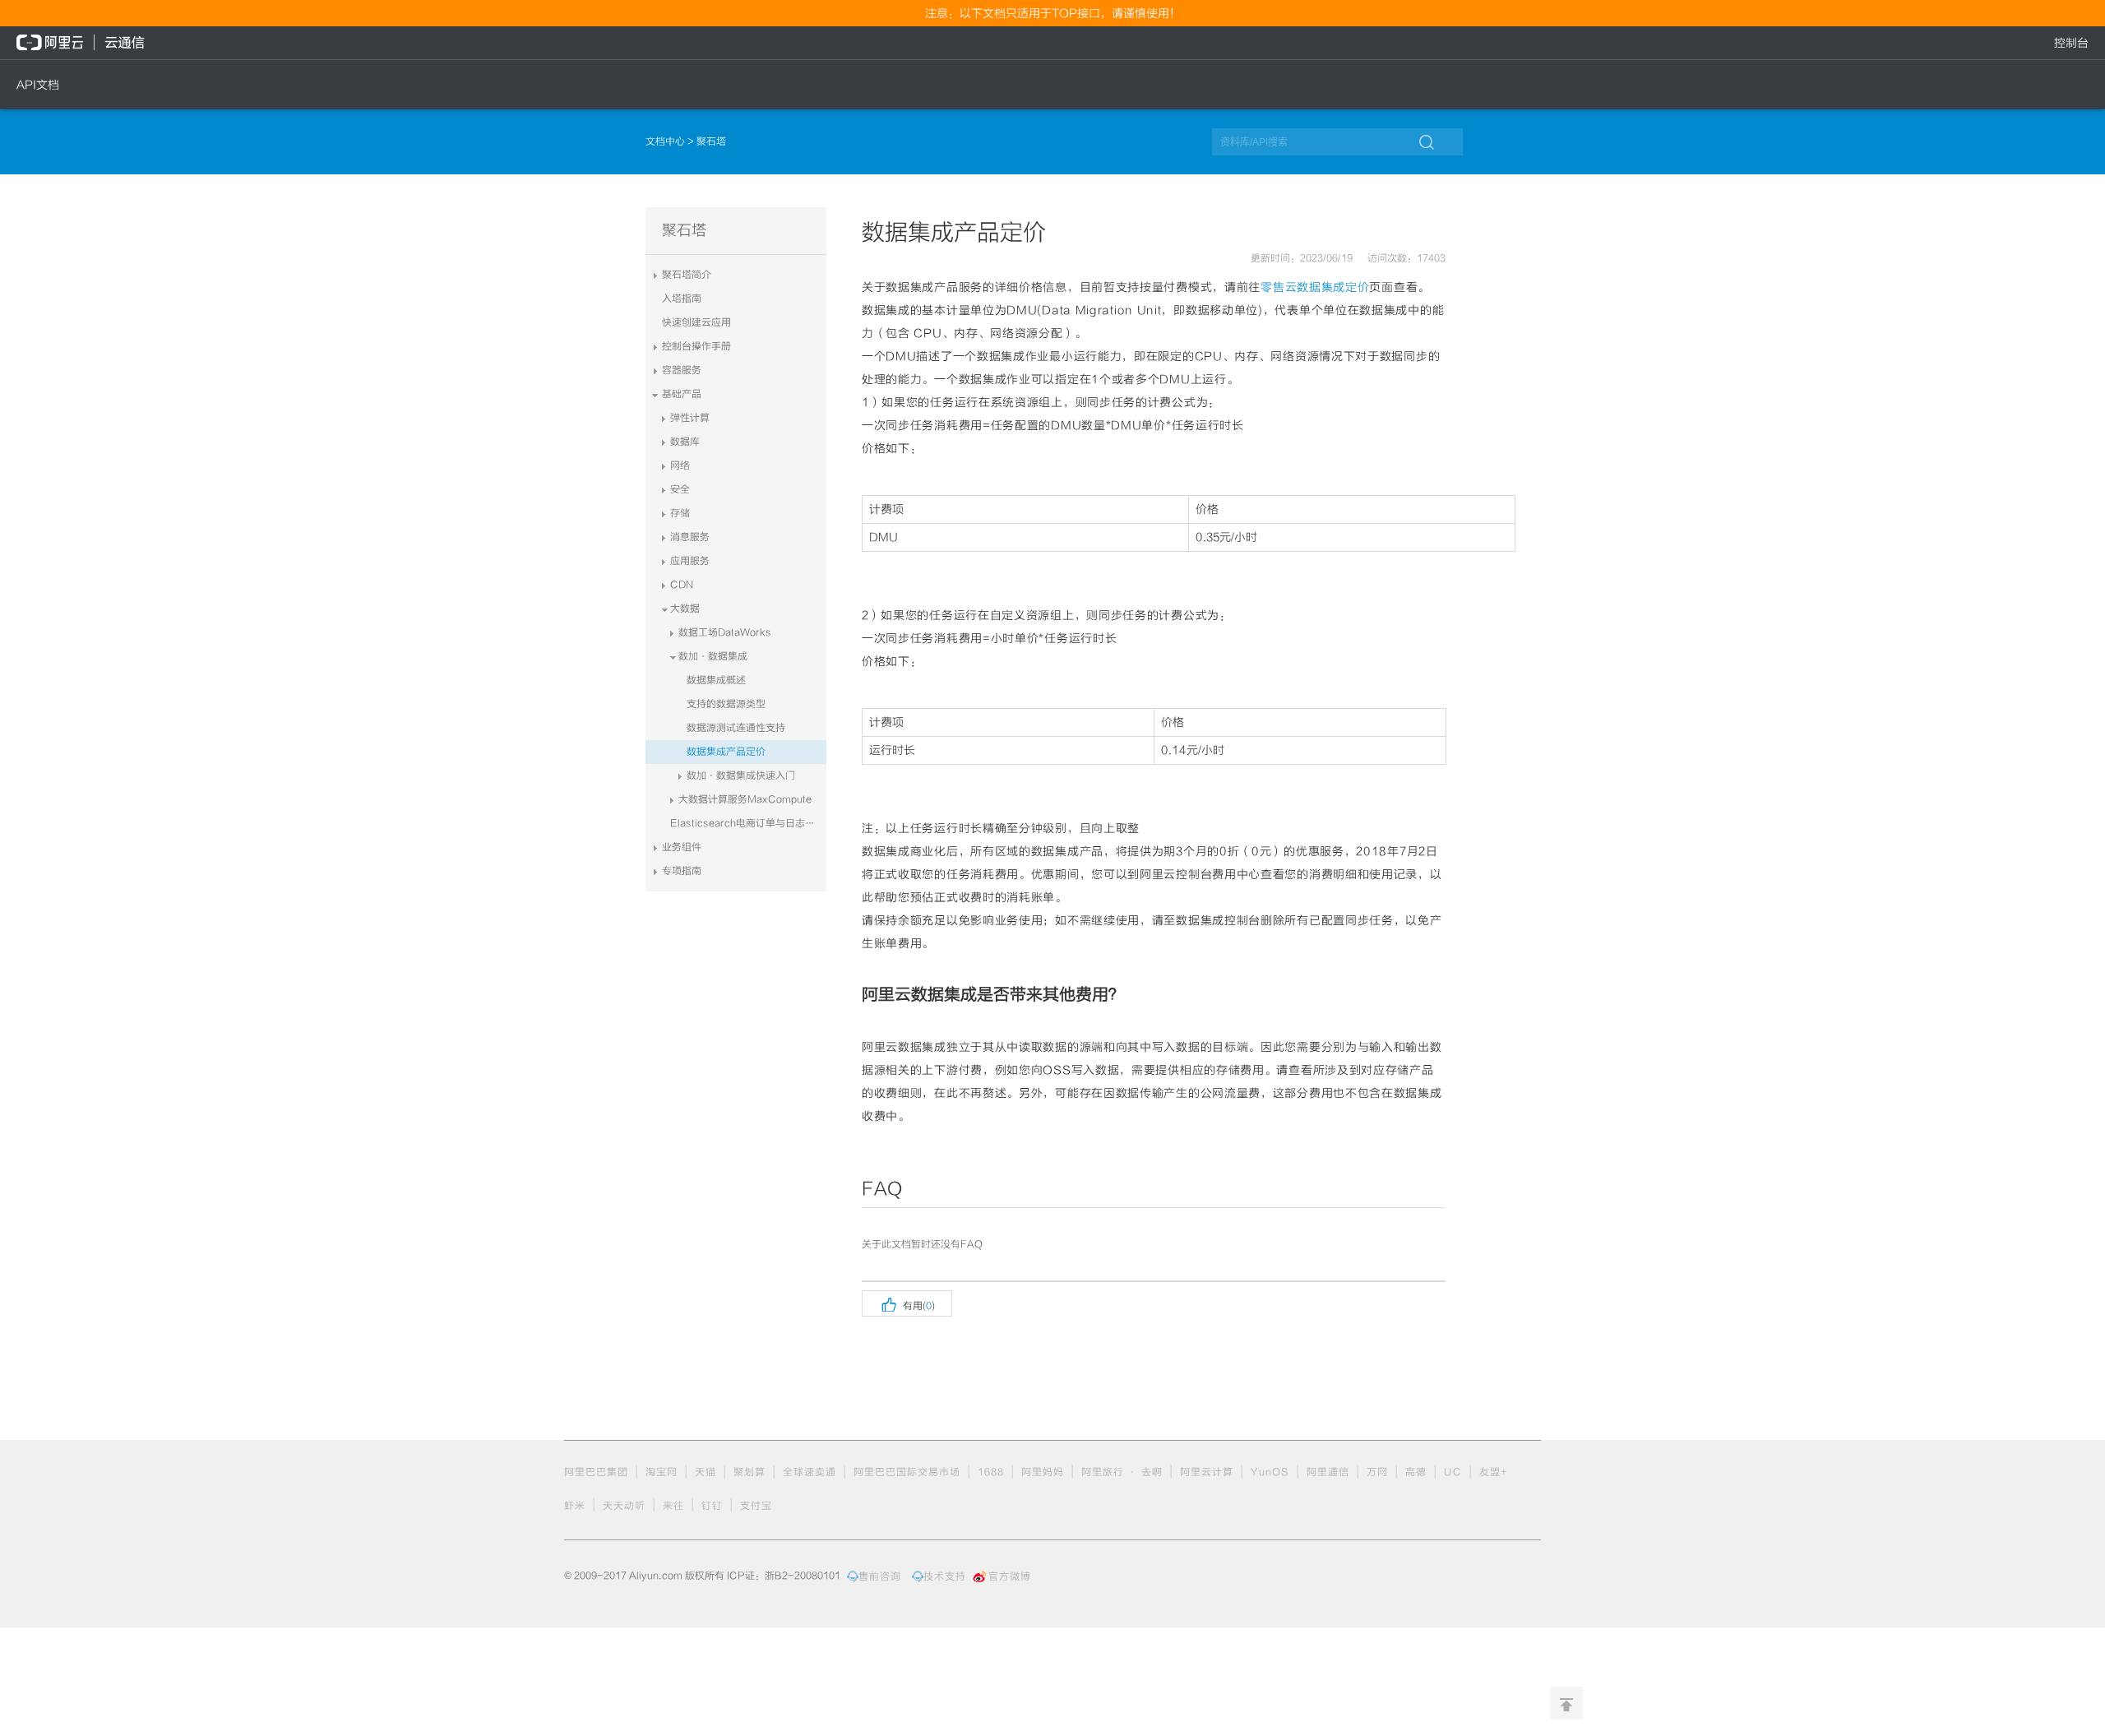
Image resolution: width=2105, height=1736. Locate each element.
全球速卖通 (810, 1472)
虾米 (575, 1506)
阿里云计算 (1207, 1472)
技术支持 (945, 1576)
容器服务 (682, 370)
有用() (907, 1303)
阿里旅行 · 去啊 (1122, 1472)
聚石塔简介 (687, 275)
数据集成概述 (716, 680)
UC (1453, 1472)
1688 (991, 1472)
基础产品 (682, 394)
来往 (673, 1506)
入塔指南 (682, 299)
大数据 (685, 609)
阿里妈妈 (1043, 1472)
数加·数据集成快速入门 (741, 775)
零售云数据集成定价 (1315, 287)
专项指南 (682, 871)
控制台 (2071, 43)
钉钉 (712, 1506)
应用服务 (690, 561)
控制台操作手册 (696, 346)
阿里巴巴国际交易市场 (907, 1472)
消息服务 (690, 537)
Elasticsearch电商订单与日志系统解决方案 (748, 823)
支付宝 (756, 1506)
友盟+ (1494, 1472)
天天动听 (624, 1506)
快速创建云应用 (696, 322)
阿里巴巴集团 (596, 1472)
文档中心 (666, 141)
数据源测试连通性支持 (736, 728)
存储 (680, 513)
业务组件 (682, 847)
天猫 (706, 1472)
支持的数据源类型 (726, 704)
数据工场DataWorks (725, 632)
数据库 (685, 442)
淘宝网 (662, 1472)
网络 (680, 465)
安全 (680, 489)
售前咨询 (880, 1576)
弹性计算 (690, 418)
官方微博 (1010, 1576)
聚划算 (749, 1472)
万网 (1377, 1472)
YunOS (1270, 1472)
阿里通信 (1328, 1472)
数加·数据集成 (713, 656)
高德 (1416, 1472)
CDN (682, 585)
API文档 (38, 85)
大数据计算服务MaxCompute (745, 799)
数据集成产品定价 (726, 752)
